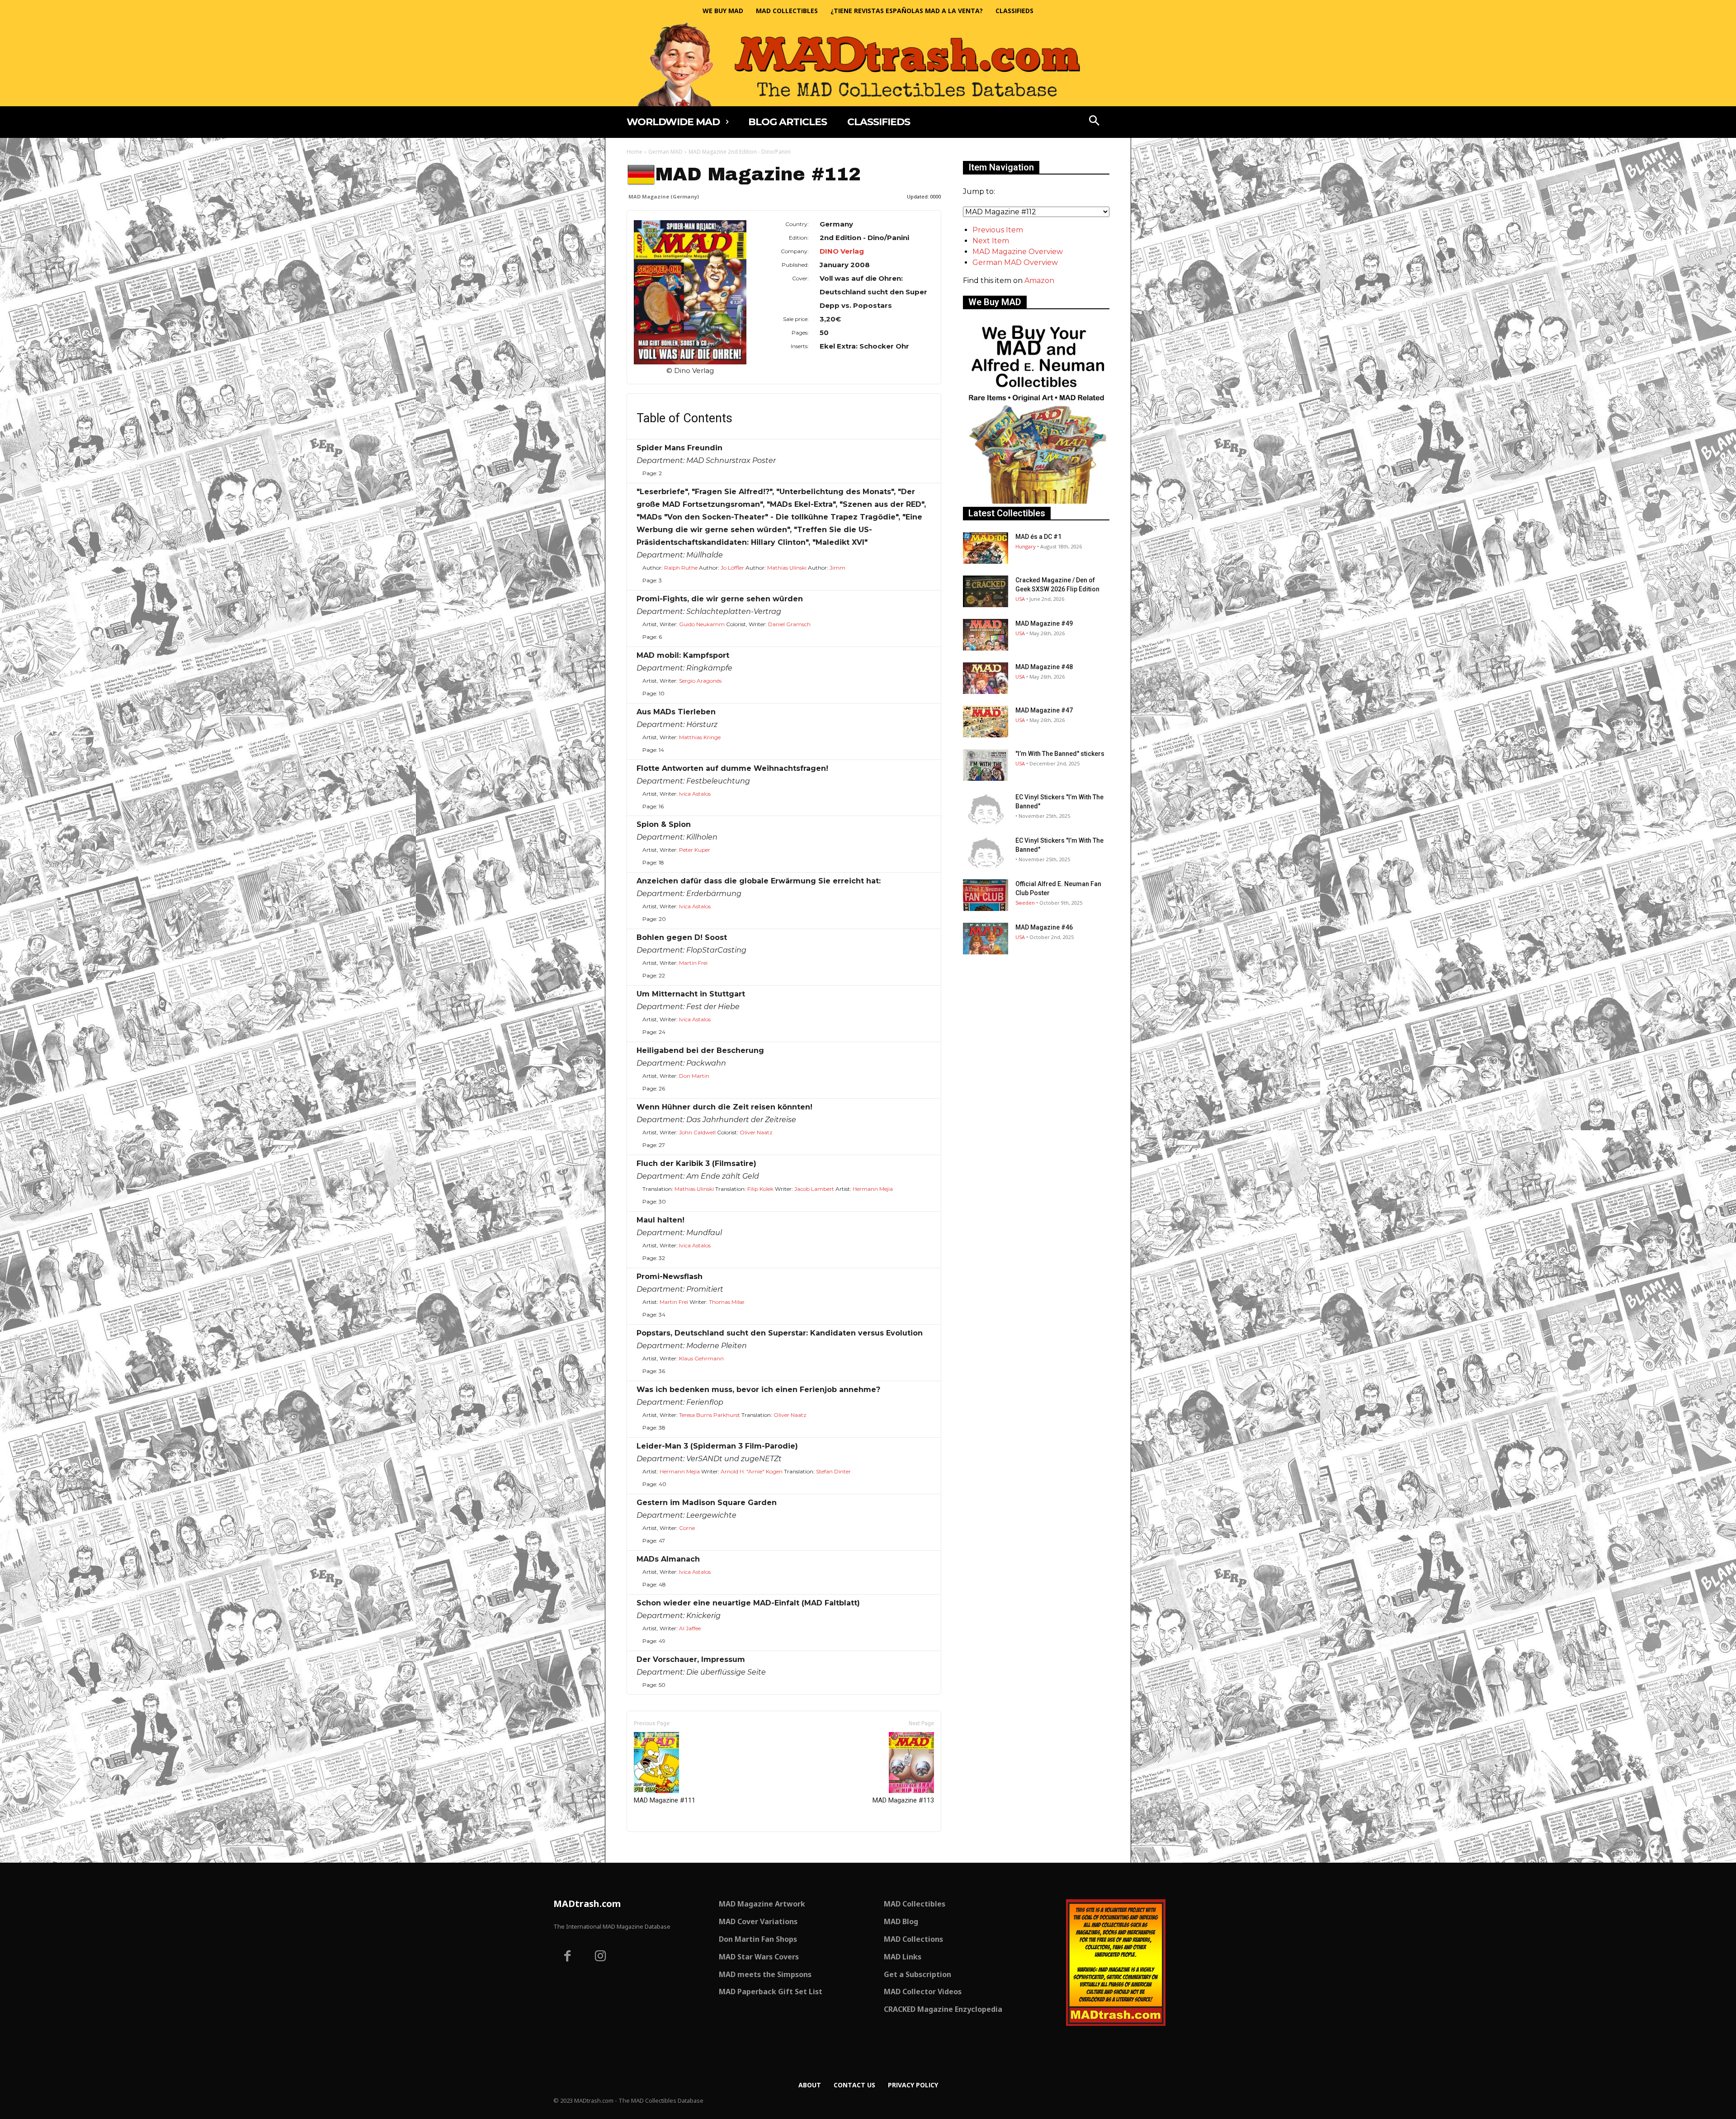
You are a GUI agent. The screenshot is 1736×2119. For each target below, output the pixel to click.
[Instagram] (601, 1957)
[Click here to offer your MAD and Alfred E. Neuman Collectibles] (1036, 501)
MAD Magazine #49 (1044, 623)
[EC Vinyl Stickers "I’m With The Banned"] (986, 808)
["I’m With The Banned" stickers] (986, 765)
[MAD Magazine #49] (986, 635)
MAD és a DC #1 (1038, 537)
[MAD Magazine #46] (986, 939)
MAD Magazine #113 (903, 1800)
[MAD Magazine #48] (986, 678)
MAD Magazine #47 (1044, 710)
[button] (1094, 122)
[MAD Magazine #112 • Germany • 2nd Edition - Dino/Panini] (690, 292)
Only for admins (658, 1847)
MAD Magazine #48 (1044, 667)
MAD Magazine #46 (1044, 927)
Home (634, 152)
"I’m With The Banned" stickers (1060, 754)
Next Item (991, 241)
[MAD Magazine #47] (986, 722)
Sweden (1025, 903)
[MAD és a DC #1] (986, 548)
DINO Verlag (842, 251)
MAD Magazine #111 (665, 1800)
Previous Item (998, 230)
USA (1020, 599)
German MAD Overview (1015, 262)
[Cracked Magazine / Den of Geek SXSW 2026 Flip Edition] (986, 591)
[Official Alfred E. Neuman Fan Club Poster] (986, 895)
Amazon (1039, 281)
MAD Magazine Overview (1018, 252)
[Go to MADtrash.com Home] (868, 64)
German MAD (665, 152)
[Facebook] (567, 1957)
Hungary (1026, 546)
